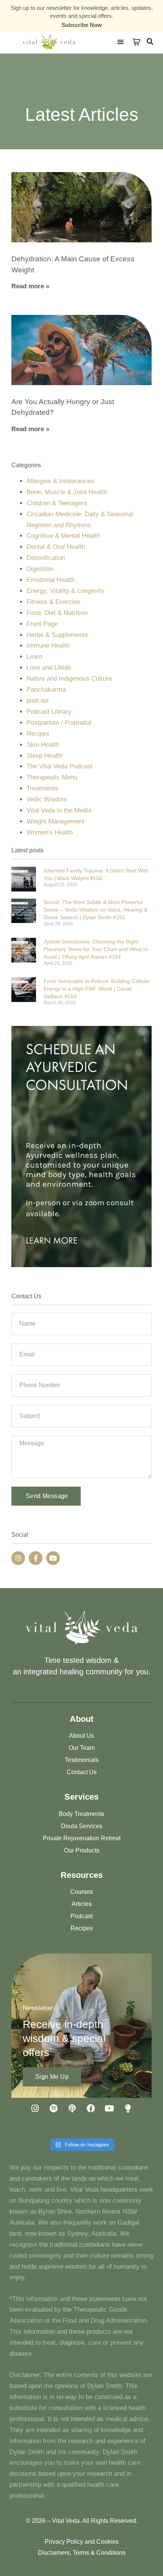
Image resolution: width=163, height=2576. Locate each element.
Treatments (42, 788)
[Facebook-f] (36, 1558)
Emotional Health (51, 580)
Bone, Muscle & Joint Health (67, 492)
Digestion (40, 569)
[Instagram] (18, 1558)
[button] (120, 42)
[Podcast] (72, 2108)
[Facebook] (91, 2108)
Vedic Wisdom (47, 799)
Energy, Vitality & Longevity (66, 591)
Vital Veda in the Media (59, 810)
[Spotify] (54, 2108)
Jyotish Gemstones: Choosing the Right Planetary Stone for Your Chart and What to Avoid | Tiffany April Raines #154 (96, 949)
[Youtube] (53, 1558)
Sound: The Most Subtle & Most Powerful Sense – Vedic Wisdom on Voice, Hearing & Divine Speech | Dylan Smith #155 (96, 910)
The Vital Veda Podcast (60, 766)
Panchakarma (46, 690)
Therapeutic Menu (52, 777)
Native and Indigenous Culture (69, 679)
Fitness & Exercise (53, 602)
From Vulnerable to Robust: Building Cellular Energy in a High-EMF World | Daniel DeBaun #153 (97, 989)
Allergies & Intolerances (60, 481)
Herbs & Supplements (57, 635)
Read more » (30, 286)
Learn (34, 657)
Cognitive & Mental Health (63, 536)
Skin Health (43, 745)
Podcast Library (49, 712)
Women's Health (50, 832)
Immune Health (48, 646)
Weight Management (56, 821)
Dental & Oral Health (56, 547)
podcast (38, 701)
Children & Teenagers (57, 503)
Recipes (38, 734)
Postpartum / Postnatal (59, 723)
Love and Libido (49, 668)
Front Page (42, 624)
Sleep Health (45, 756)
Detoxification (46, 558)
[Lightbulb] (128, 2108)
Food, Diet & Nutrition (57, 613)
